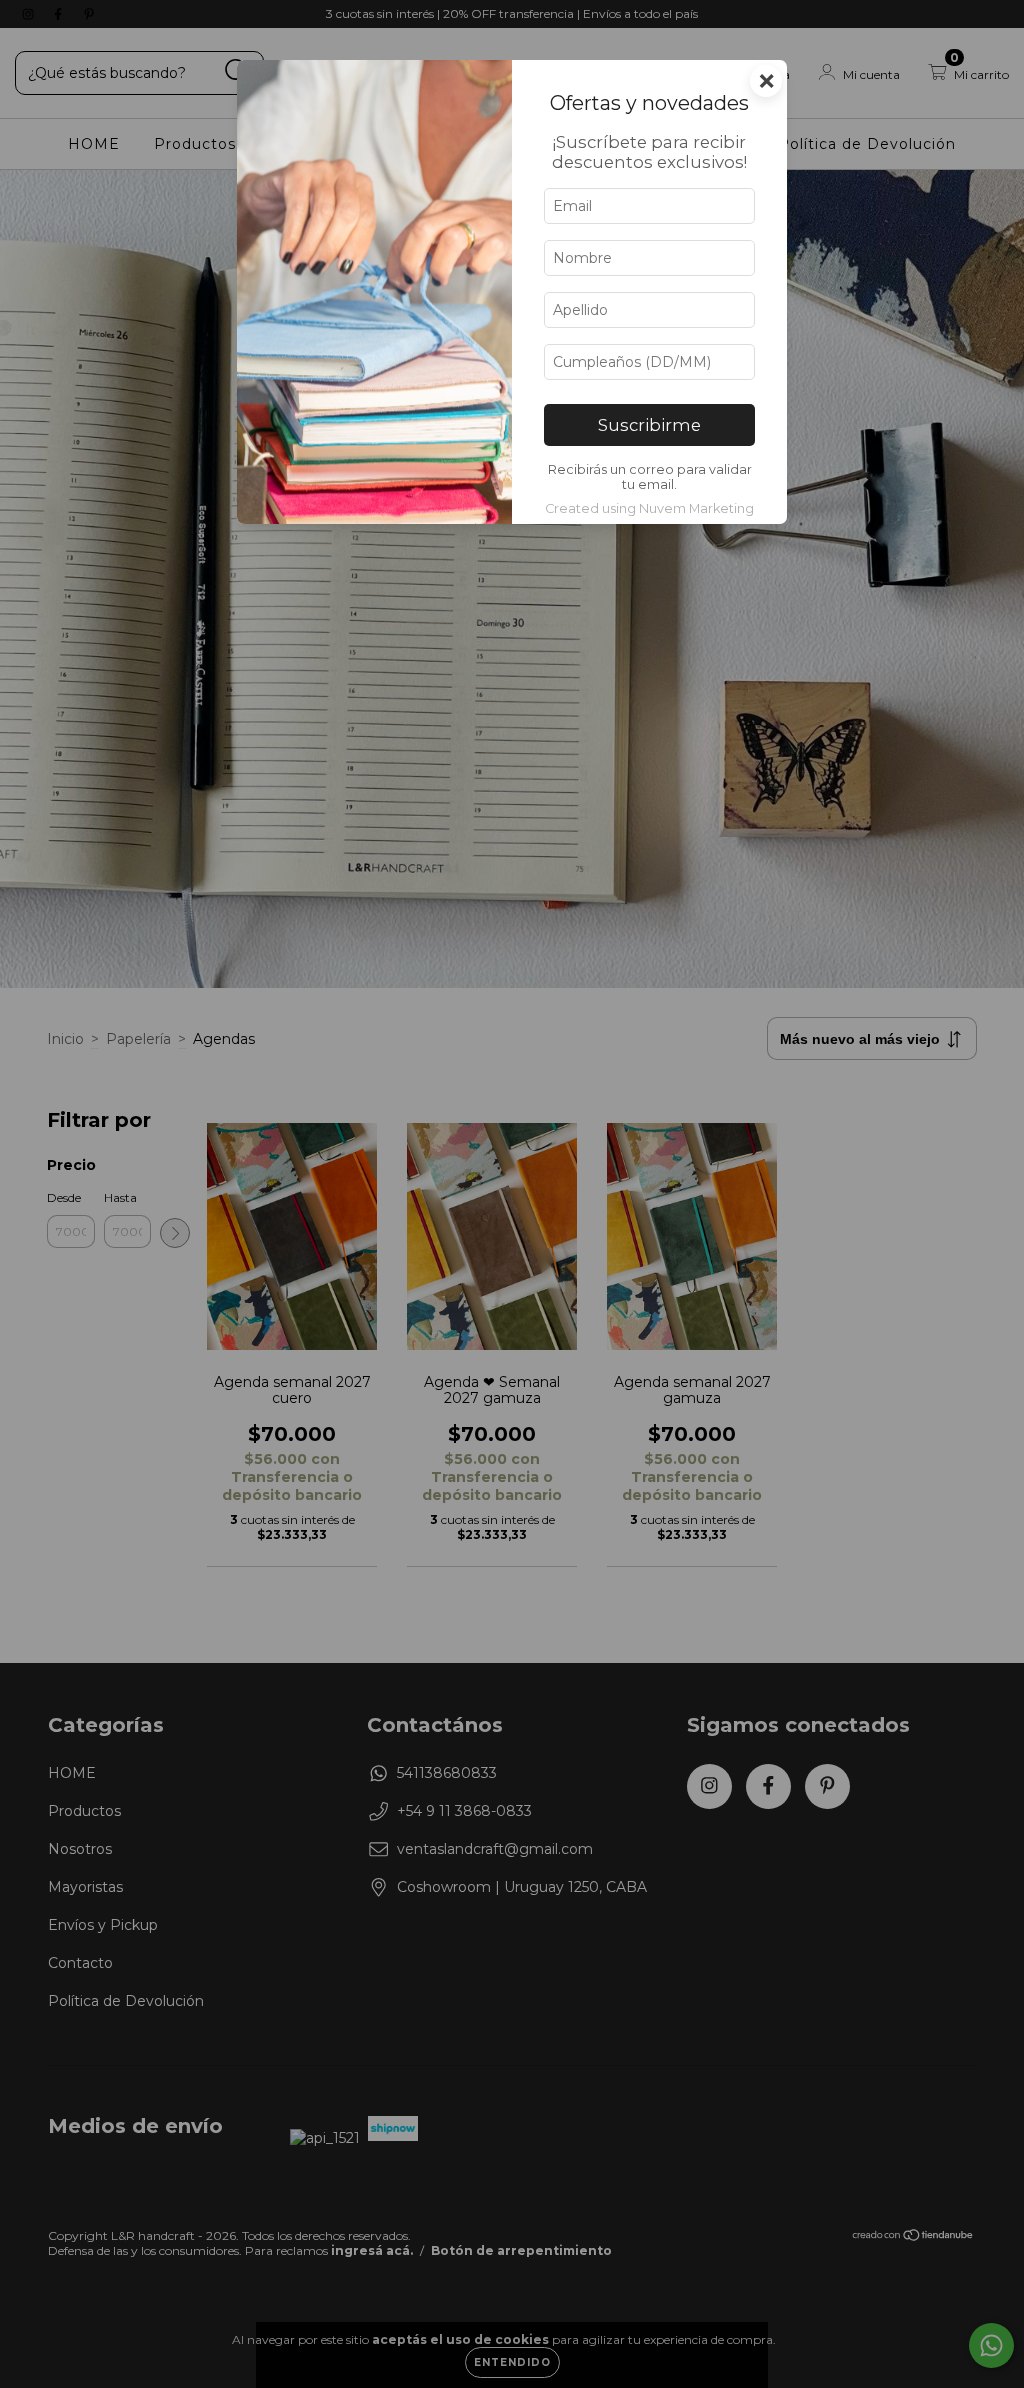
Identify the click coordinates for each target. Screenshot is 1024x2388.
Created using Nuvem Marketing (649, 508)
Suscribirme (649, 425)
